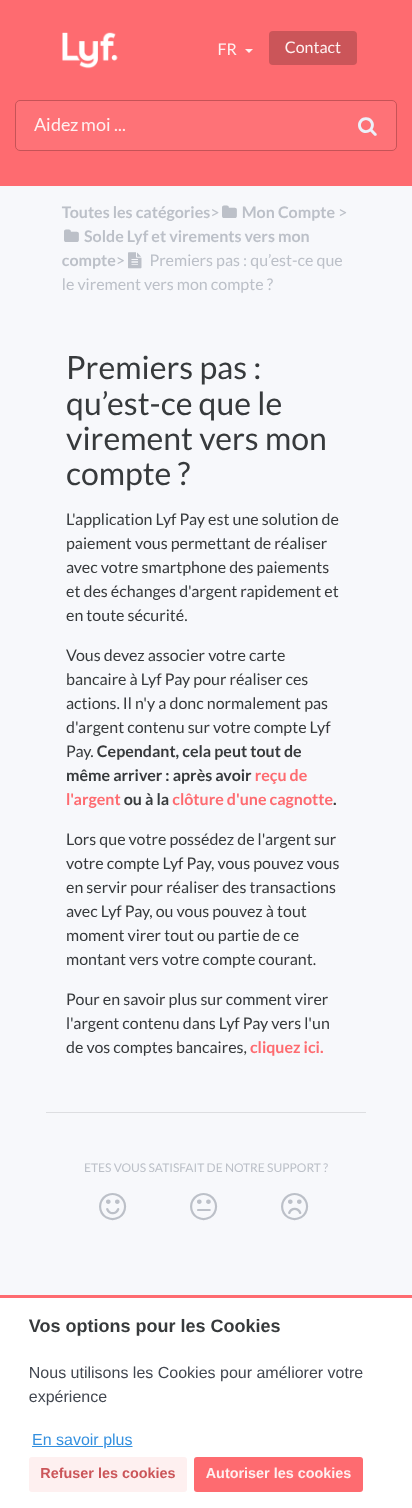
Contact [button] (313, 47)
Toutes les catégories (136, 212)
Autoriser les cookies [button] (279, 1474)
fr (228, 49)
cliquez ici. (287, 1047)
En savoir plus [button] (82, 1440)
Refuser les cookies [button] (107, 1474)
